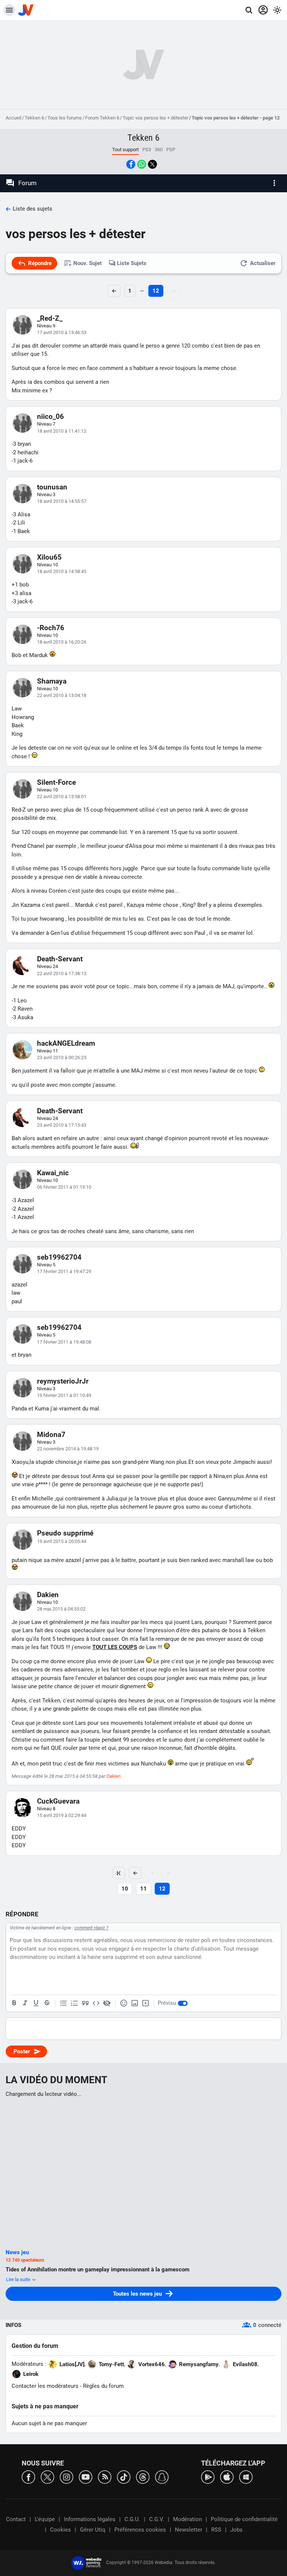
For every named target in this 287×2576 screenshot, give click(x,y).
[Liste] (64, 2003)
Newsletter (189, 2530)
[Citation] (85, 2003)
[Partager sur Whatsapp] (142, 164)
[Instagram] (67, 2477)
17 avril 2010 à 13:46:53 (62, 332)
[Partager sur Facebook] (131, 164)
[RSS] (105, 2477)
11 (143, 1889)
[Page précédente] (135, 1873)
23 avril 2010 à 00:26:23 (62, 1057)
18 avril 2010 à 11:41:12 (62, 431)
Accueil (13, 118)
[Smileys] (124, 2003)
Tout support (125, 150)
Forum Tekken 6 (102, 118)
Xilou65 (49, 557)
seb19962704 (59, 1257)
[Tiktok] (124, 2477)
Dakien (48, 1595)
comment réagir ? (91, 1928)
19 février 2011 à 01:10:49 (64, 1395)
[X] (47, 2477)
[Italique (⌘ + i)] (25, 2003)
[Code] (96, 2003)
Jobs (236, 2530)
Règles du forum (103, 2386)
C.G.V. (157, 2519)
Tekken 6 (34, 118)
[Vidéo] (145, 2003)
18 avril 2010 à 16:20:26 (62, 642)
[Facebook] (28, 2477)
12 (156, 291)
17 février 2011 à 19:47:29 (64, 1271)
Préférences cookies (140, 2530)
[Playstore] (208, 2477)
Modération (187, 2519)
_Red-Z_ (50, 318)
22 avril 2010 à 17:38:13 (62, 973)
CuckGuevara (58, 1801)
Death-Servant (60, 959)
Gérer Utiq (93, 2530)
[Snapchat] (162, 2477)
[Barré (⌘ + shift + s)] (47, 2003)
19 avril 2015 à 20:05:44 (62, 1541)
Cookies (61, 2530)
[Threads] (143, 2477)
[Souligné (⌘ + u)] (36, 2003)
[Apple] (227, 2477)
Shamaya (52, 681)
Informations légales (90, 2519)
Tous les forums (65, 118)
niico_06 (50, 416)
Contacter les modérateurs (45, 2386)
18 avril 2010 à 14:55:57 (62, 501)
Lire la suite (19, 2279)
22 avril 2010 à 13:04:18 (62, 695)
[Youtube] (86, 2477)
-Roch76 (51, 628)
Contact (16, 2519)
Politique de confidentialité (244, 2519)
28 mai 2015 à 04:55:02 (61, 1609)
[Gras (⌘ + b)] (14, 2003)
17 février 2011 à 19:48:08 (64, 1342)
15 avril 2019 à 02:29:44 (62, 1815)
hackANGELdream (66, 1043)
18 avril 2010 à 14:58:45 (62, 571)
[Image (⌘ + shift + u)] (135, 2003)
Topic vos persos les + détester (155, 118)
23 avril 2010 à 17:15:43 (62, 1125)
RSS (216, 2530)
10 (125, 1889)
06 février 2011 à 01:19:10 (64, 1187)
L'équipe (45, 2519)
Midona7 (51, 1435)
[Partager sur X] (152, 164)
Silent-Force (56, 782)
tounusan (52, 487)
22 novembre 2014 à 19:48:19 (68, 1449)
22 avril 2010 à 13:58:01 (62, 797)
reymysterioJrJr (63, 1381)
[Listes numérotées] (74, 2003)
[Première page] (119, 1873)
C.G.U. (132, 2519)
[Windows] (246, 2477)
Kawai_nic (53, 1173)
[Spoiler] (107, 2003)
